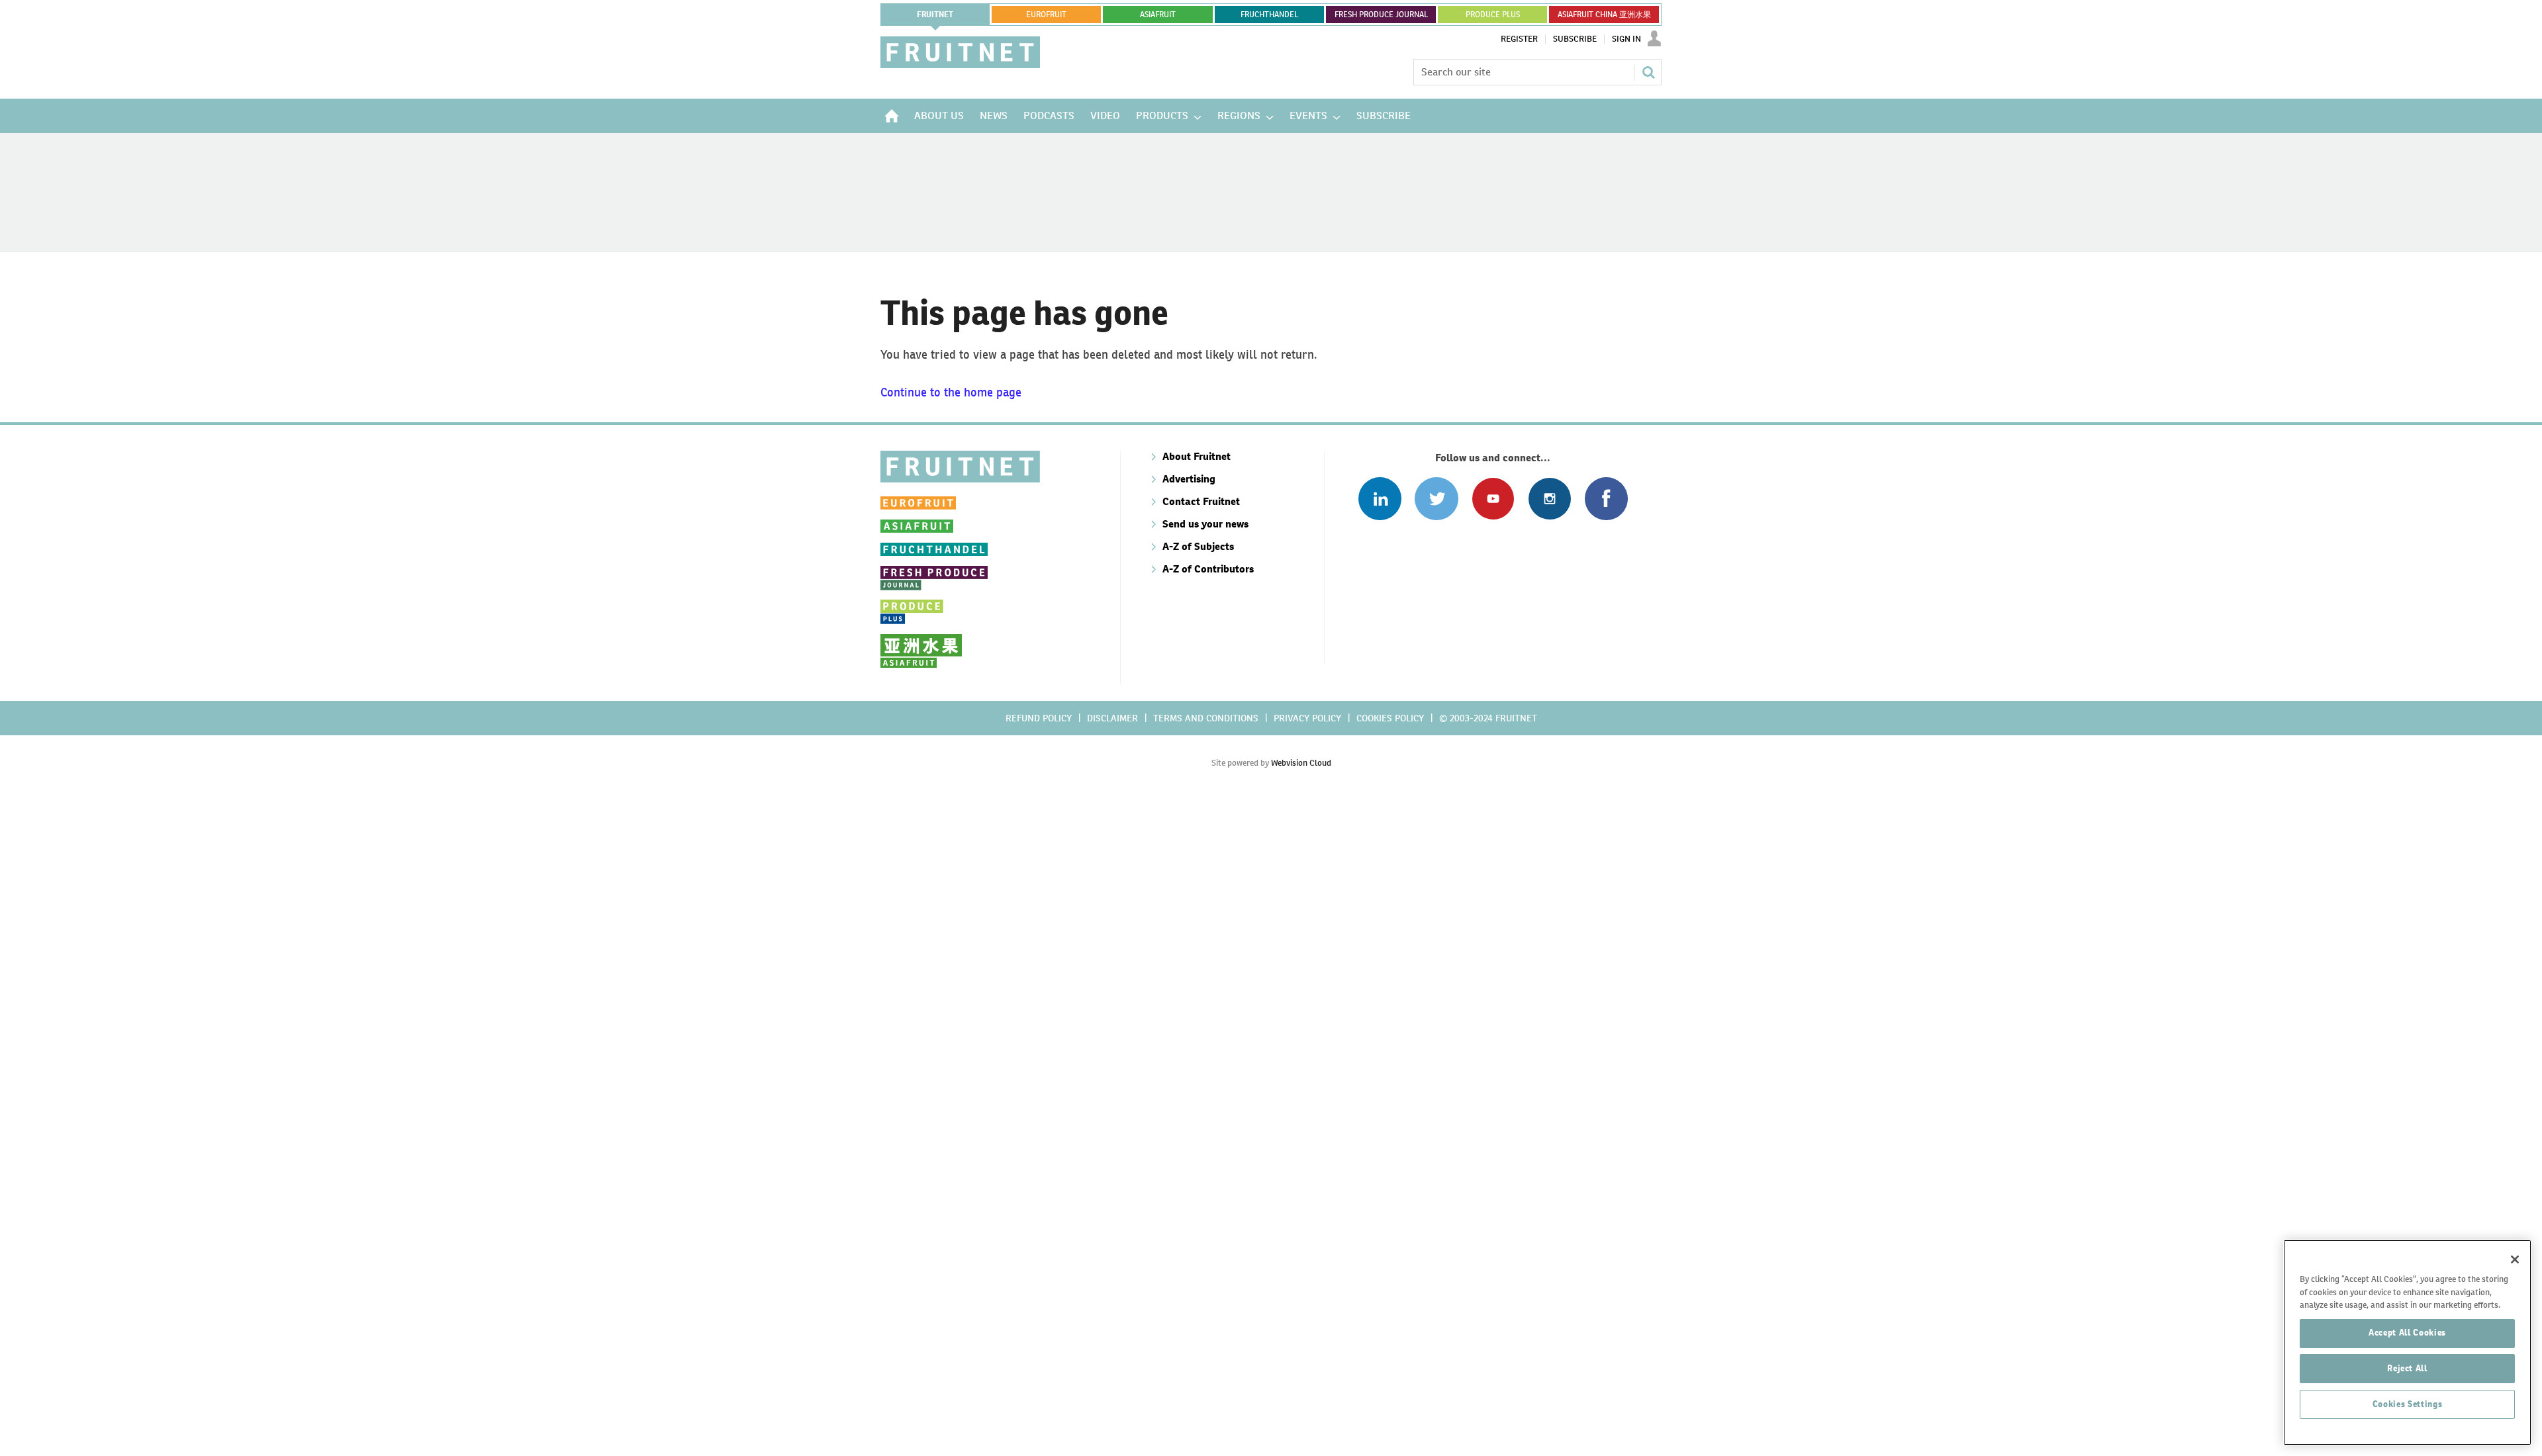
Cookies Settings (2408, 1404)
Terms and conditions (1206, 718)
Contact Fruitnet (1201, 501)
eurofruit (1046, 15)
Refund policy (1039, 718)
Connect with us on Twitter (1436, 499)
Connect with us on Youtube (1493, 499)
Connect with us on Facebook (1606, 499)
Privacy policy (1307, 718)
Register (1519, 39)
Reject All (2407, 1368)
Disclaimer (1112, 718)
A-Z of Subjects (1198, 546)
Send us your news (1205, 524)
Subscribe (1575, 39)
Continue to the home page (951, 392)
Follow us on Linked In (1380, 499)
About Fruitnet (1197, 456)
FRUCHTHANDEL (1269, 15)
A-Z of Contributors (1208, 569)
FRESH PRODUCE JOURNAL (1381, 15)
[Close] (2515, 1259)
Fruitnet (935, 15)
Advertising (1189, 479)
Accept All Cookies (2407, 1333)
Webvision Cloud (1301, 763)
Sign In (1626, 39)
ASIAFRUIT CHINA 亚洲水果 (1604, 15)
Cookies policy (1390, 718)
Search (1648, 72)
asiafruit (1158, 15)
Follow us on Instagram (1549, 499)
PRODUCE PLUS (1493, 15)
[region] (2407, 1342)
